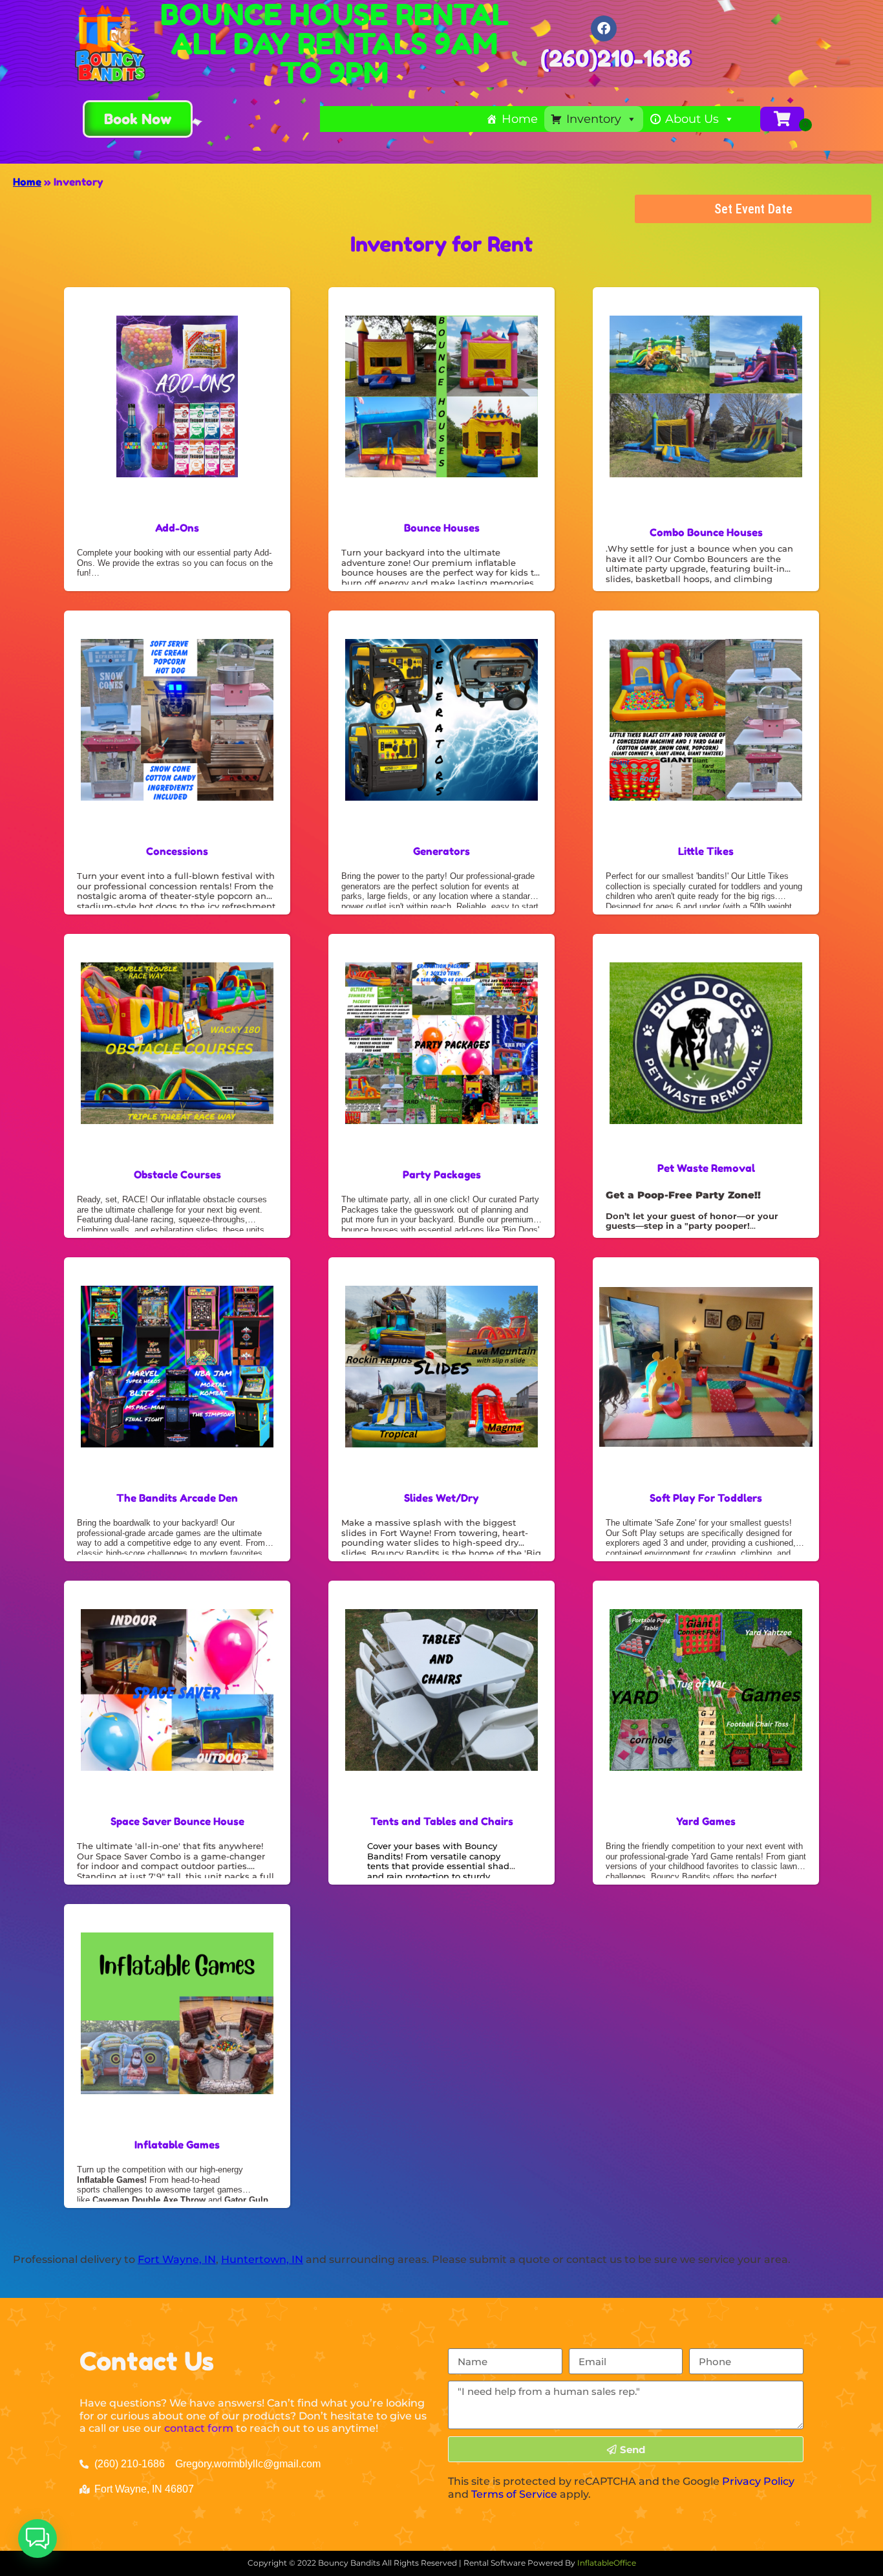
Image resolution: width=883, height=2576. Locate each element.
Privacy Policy (758, 2481)
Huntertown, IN (262, 2259)
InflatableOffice (607, 2563)
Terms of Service (514, 2494)
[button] (37, 2538)
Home (520, 119)
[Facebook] (604, 28)
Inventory (594, 119)
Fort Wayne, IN (177, 2259)
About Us (692, 119)
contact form (199, 2428)
